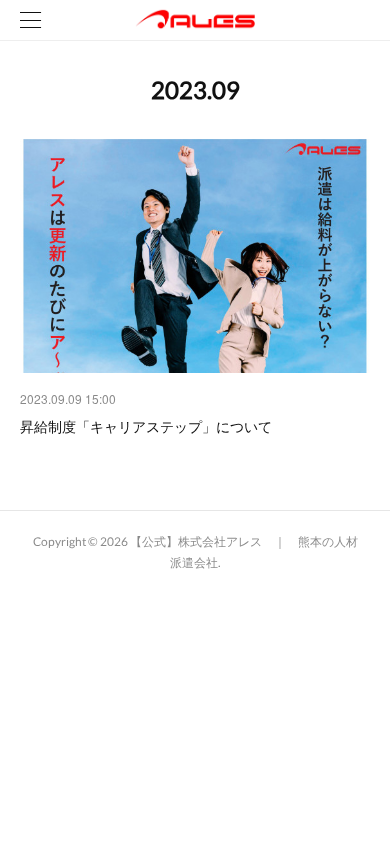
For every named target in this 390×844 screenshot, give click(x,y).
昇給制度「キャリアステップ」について (146, 426)
